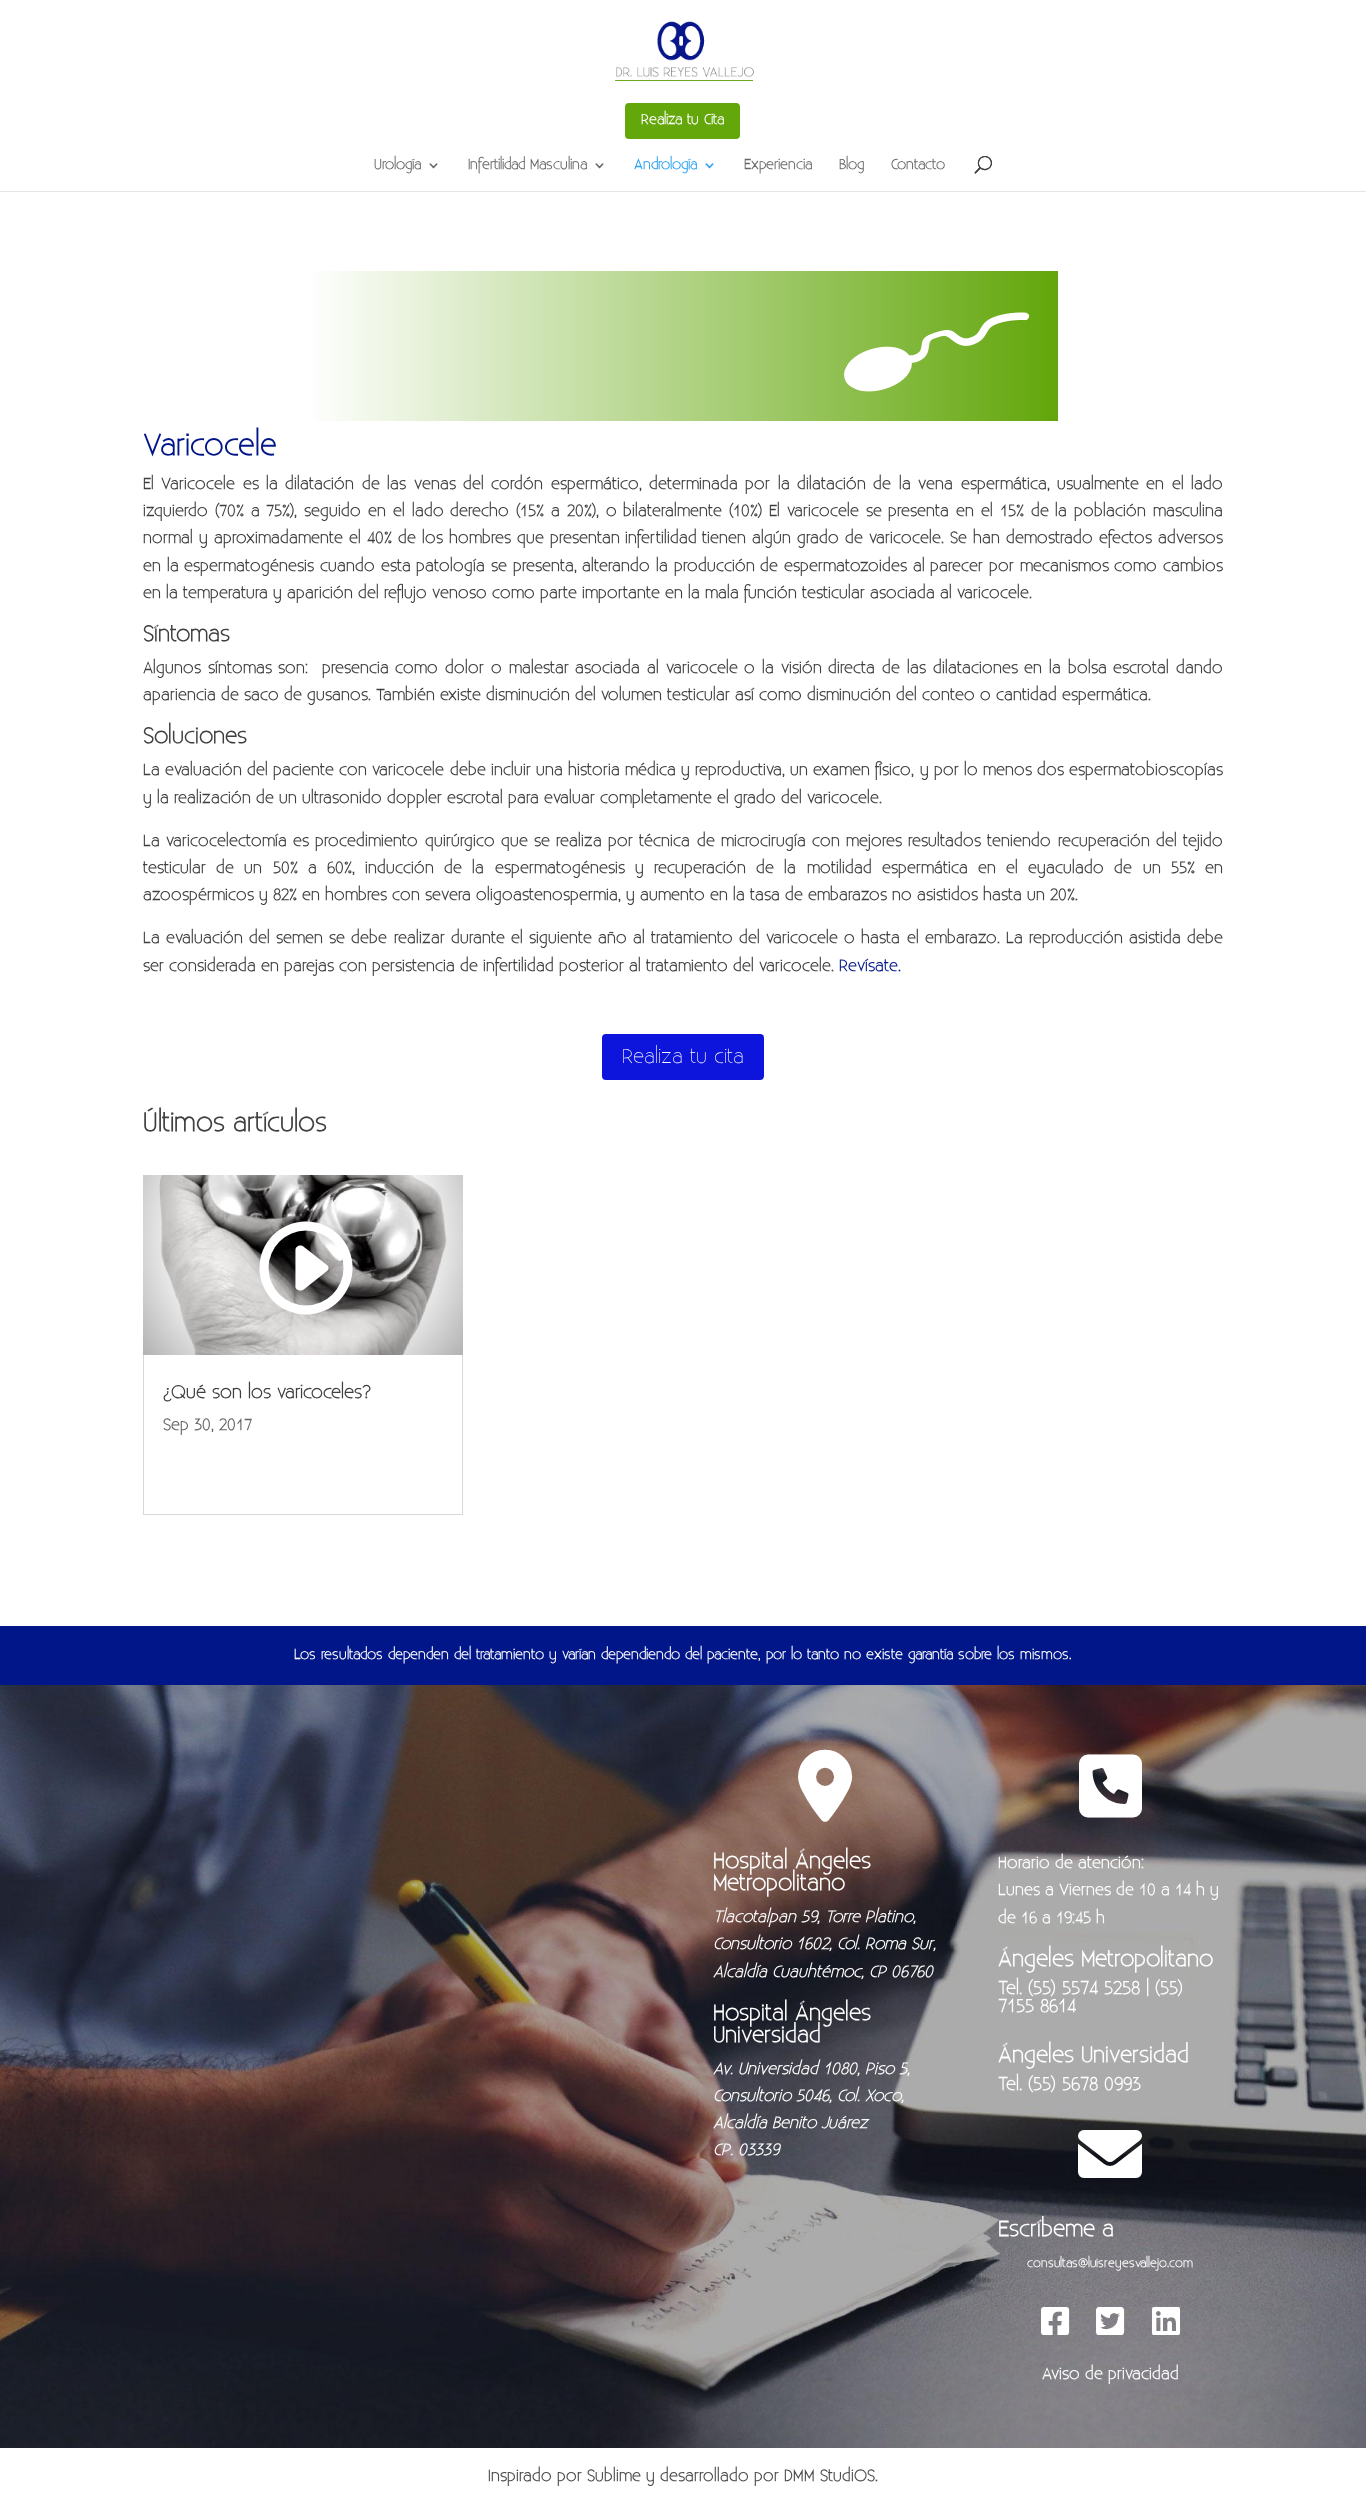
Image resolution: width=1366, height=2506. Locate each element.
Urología (397, 166)
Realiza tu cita (683, 1056)
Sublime (614, 2476)
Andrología (665, 166)
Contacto (918, 166)
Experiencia (778, 166)
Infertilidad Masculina (527, 166)
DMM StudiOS (829, 2476)
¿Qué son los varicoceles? (267, 1392)
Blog (851, 166)
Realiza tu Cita (682, 120)
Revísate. (870, 966)
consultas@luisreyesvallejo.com (1110, 2263)
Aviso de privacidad (1110, 2374)
